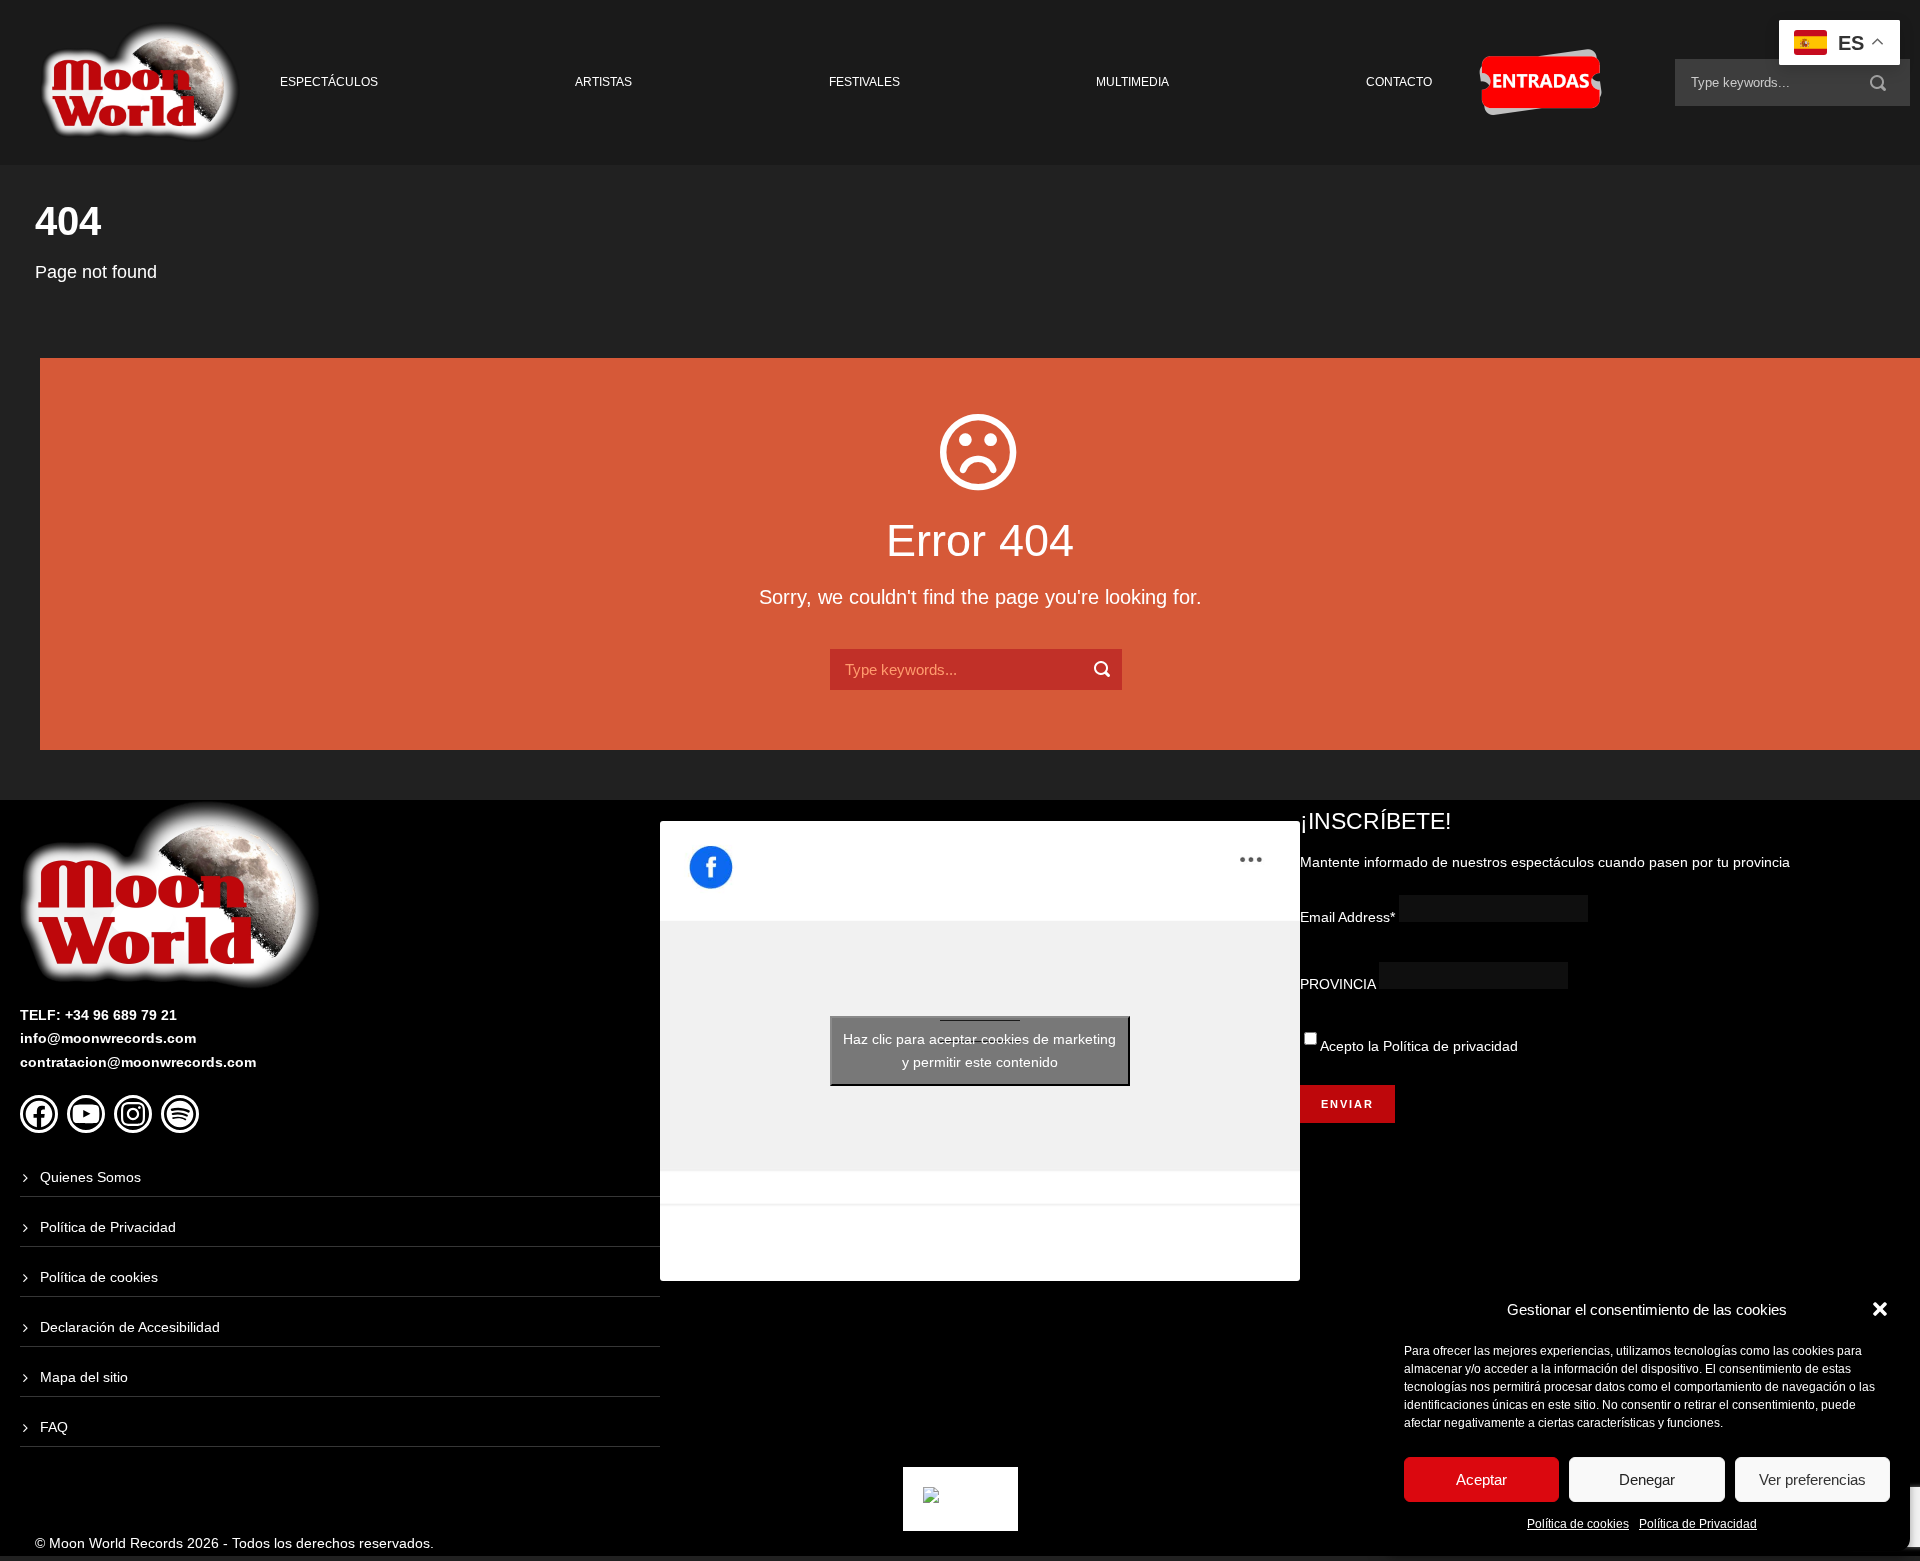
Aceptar (1481, 1479)
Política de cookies (1578, 1524)
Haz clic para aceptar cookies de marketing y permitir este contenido (979, 1050)
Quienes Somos (90, 1177)
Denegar (1647, 1479)
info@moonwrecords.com (108, 1038)
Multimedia (1132, 82)
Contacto (1399, 82)
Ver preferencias (1812, 1479)
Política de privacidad (1450, 1046)
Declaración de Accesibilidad (130, 1327)
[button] (1880, 1309)
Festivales (864, 82)
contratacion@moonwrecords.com (138, 1062)
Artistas (603, 82)
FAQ (54, 1427)
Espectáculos (329, 82)
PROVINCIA (1337, 984)
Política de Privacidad (1698, 1524)
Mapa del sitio (84, 1377)
